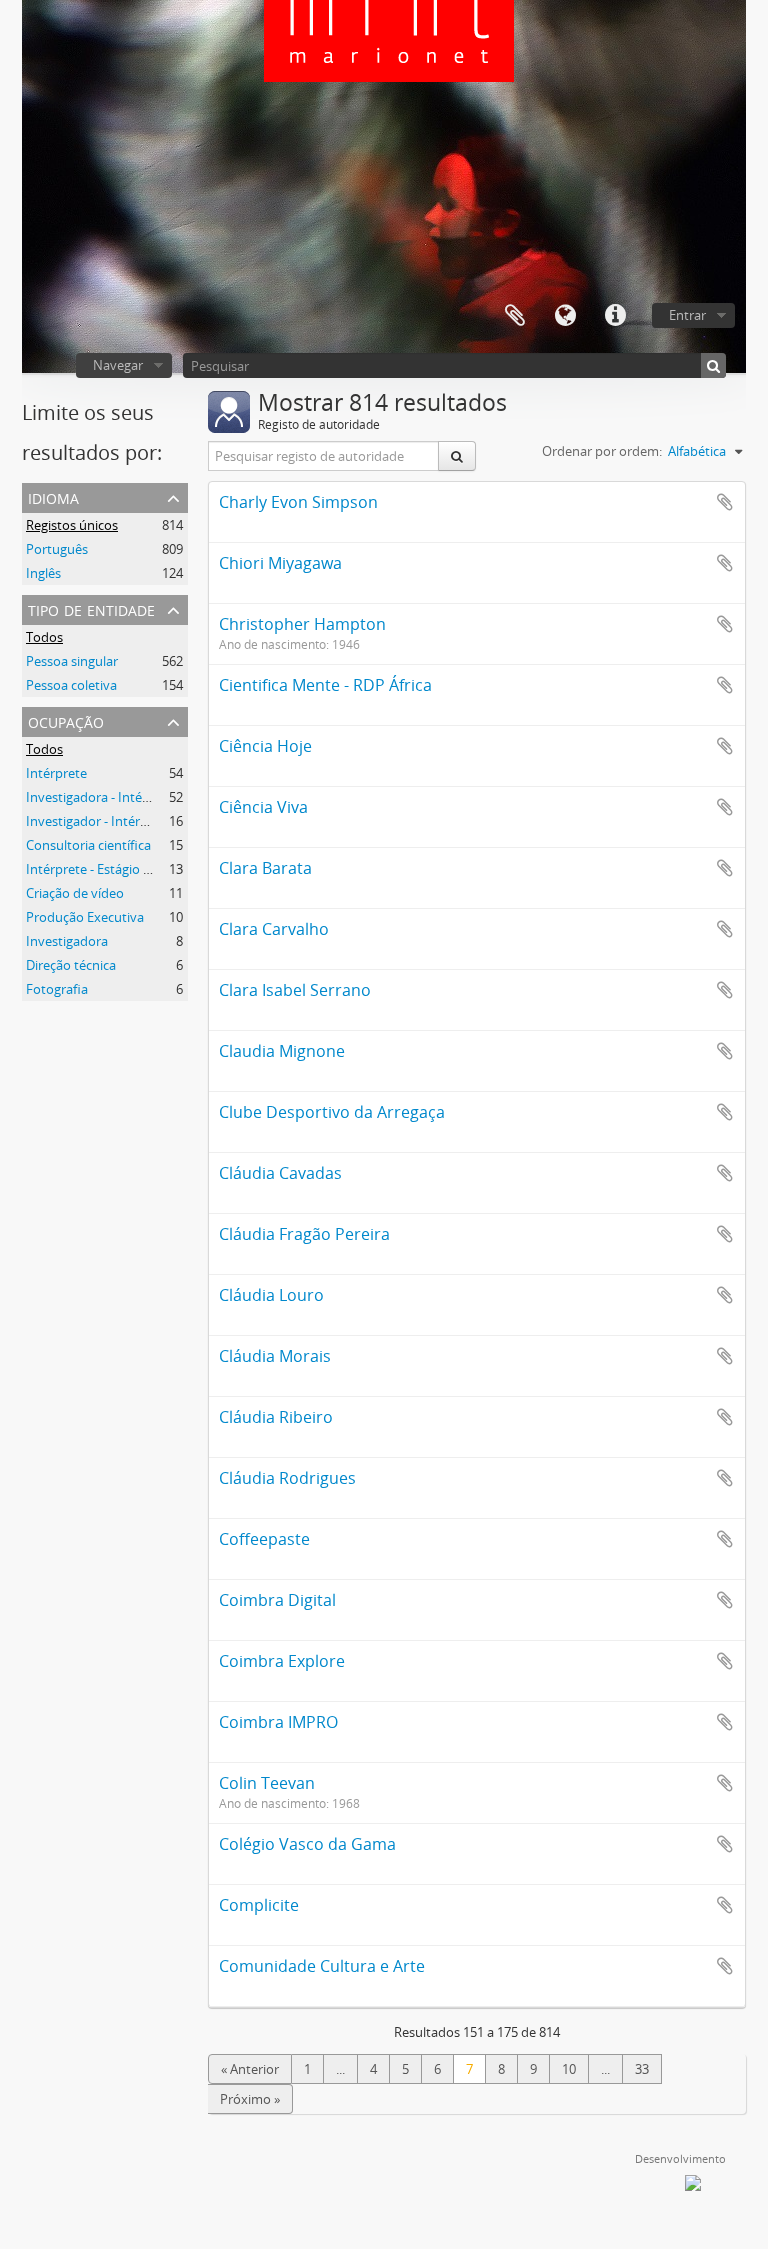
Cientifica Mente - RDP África (325, 685)
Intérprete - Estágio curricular (112, 869)
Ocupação (66, 720)
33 (642, 2069)
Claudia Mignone (282, 1051)
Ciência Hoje (265, 746)
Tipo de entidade (91, 608)
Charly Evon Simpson (298, 502)
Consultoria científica (88, 845)
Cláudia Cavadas (280, 1173)
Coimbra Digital (277, 1600)
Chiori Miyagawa (280, 563)
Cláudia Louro (271, 1295)
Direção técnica (71, 965)
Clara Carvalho (274, 929)
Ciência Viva (263, 807)
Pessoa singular (72, 661)
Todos (44, 637)
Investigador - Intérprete (99, 821)
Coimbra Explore (282, 1661)
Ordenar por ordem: (602, 451)
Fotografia (57, 989)
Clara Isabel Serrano (295, 990)
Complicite (259, 1905)
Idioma (565, 316)
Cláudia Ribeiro (276, 1417)
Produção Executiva (85, 917)
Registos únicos (72, 525)
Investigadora (67, 941)
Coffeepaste (264, 1539)
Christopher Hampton (302, 624)
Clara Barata (265, 868)
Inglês (43, 573)
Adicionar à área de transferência (725, 502)
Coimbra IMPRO (278, 1722)
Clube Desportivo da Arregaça (332, 1112)
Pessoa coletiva (71, 685)
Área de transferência (515, 316)
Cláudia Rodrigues (287, 1478)
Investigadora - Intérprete (102, 797)
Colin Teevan (267, 1783)
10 (569, 2069)
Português (57, 549)
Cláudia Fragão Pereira (304, 1234)
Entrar (687, 315)
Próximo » (250, 2099)
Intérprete (56, 773)
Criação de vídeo (75, 893)
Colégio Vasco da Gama (307, 1844)
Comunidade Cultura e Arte (322, 1966)
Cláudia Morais (275, 1356)
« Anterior (250, 2069)
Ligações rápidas (615, 316)
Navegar (118, 365)
